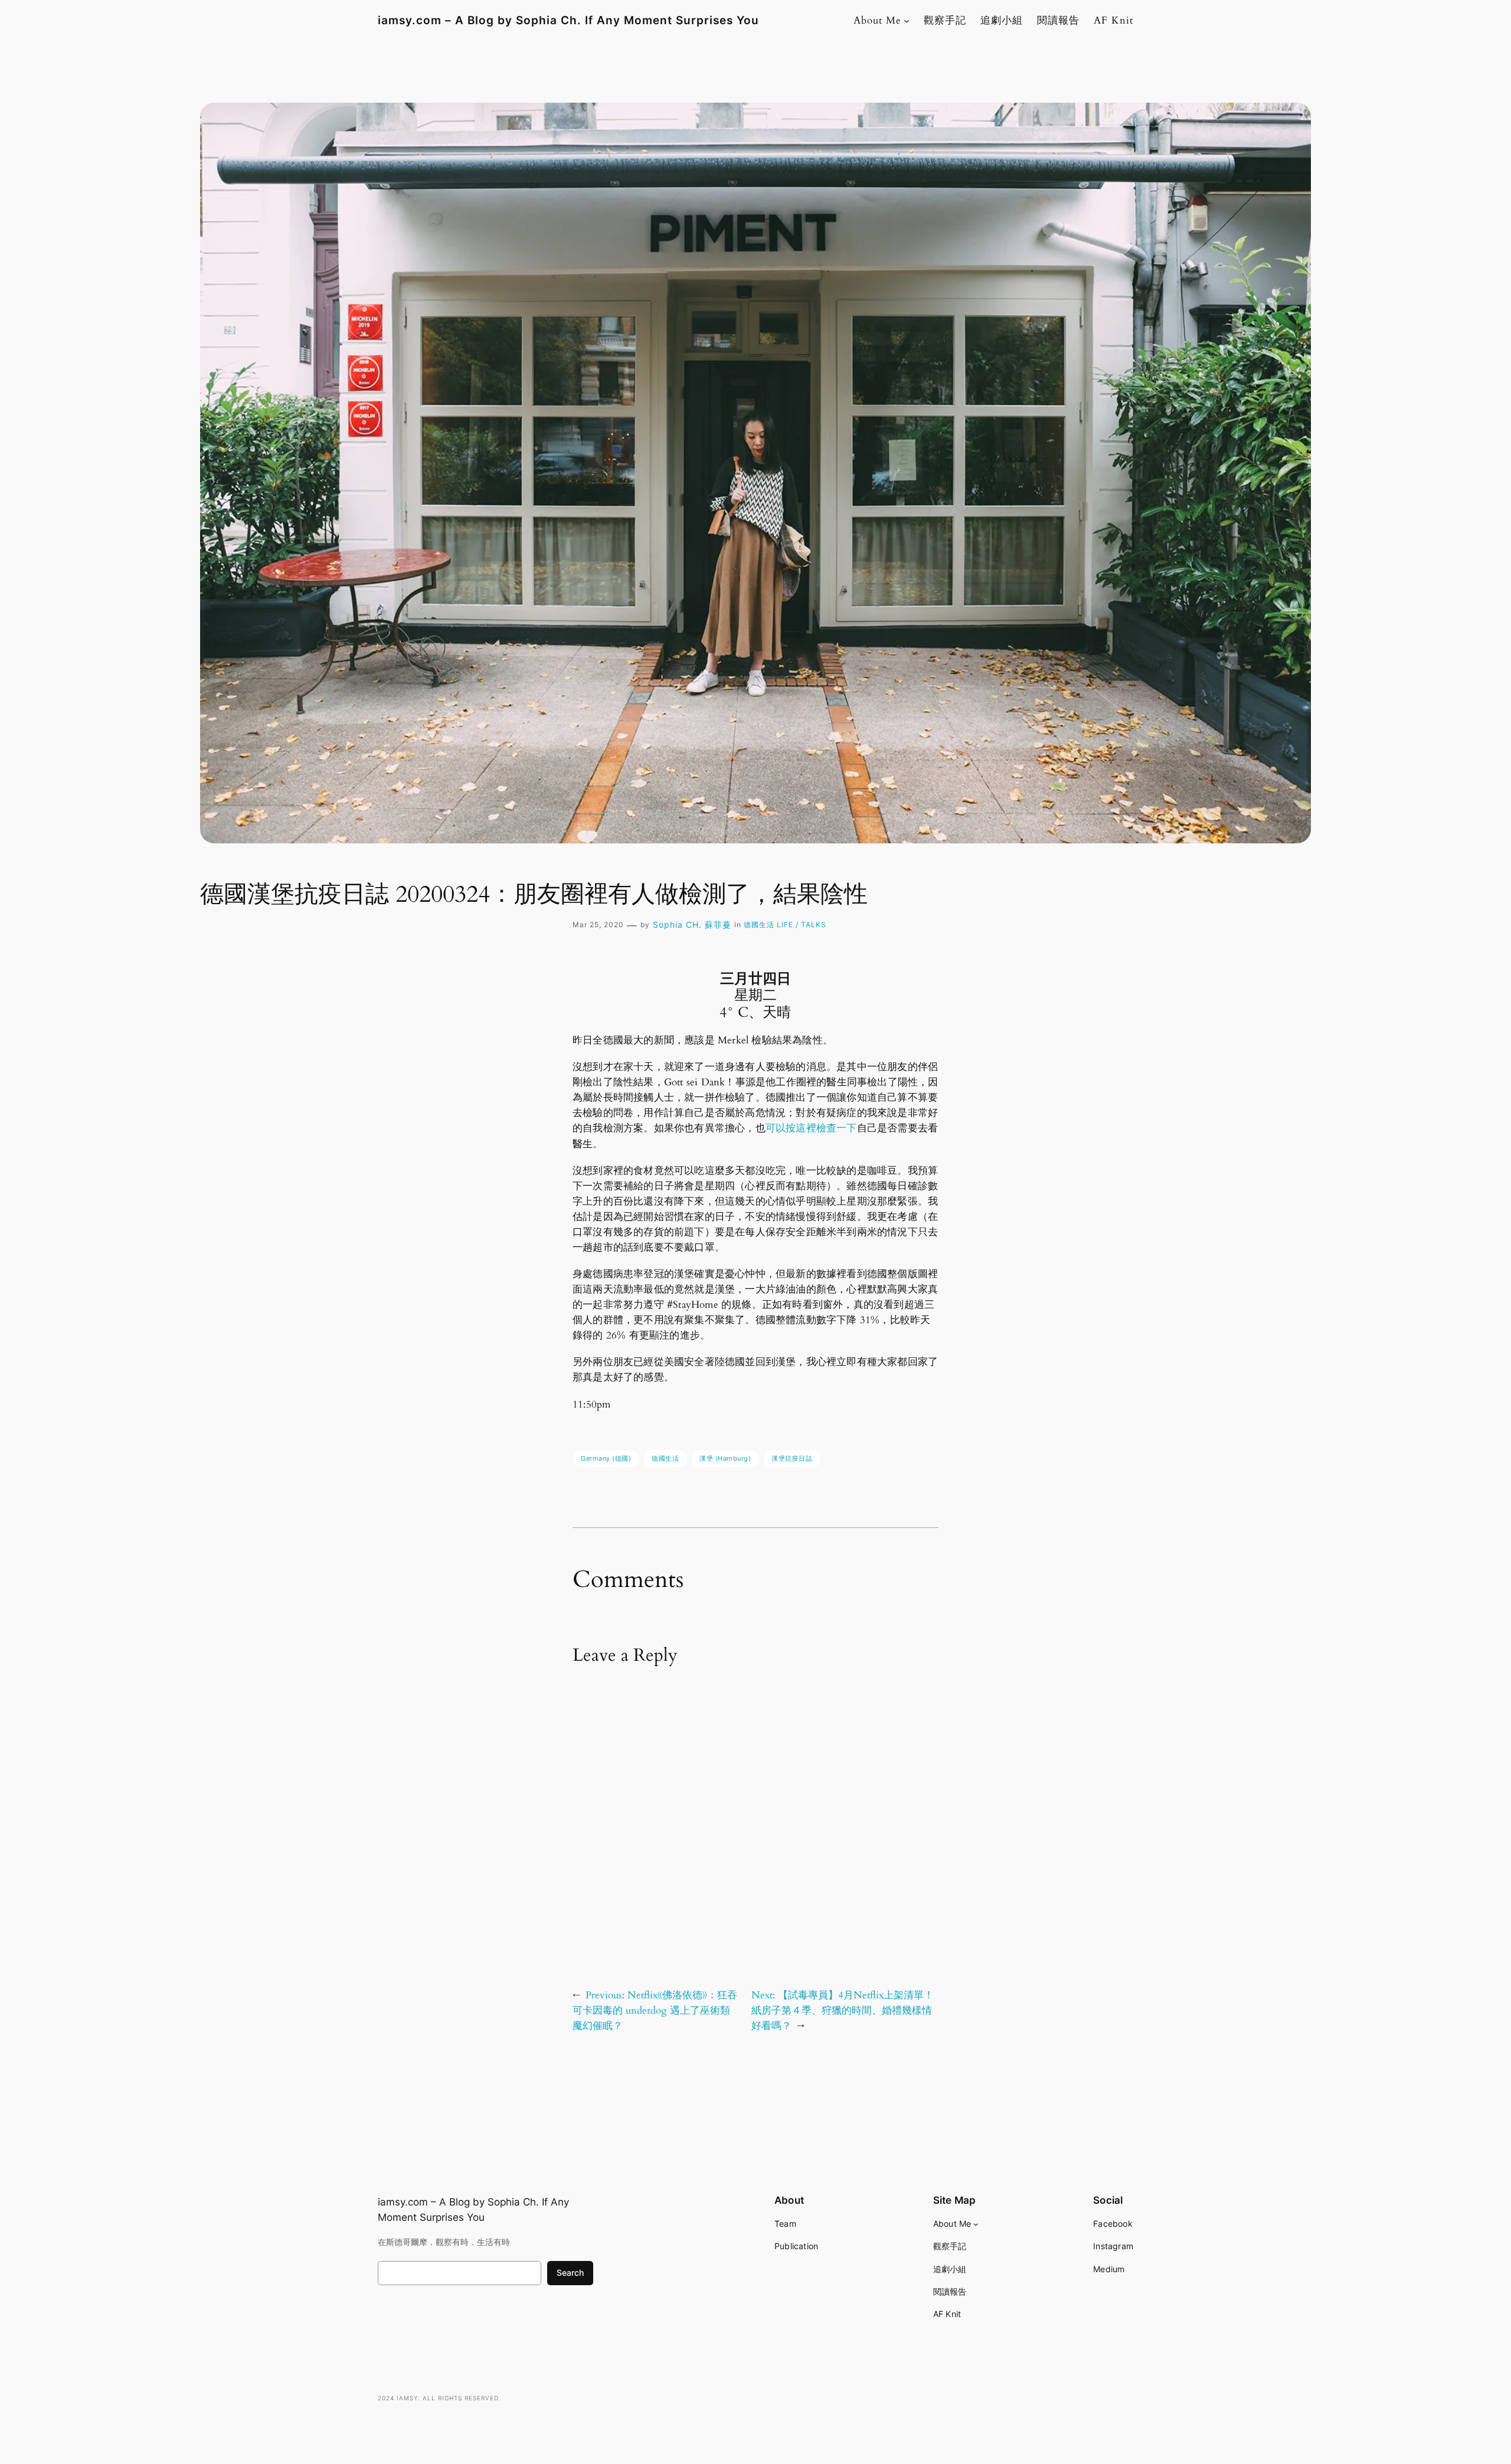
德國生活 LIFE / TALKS (785, 925)
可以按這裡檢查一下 (811, 1128)
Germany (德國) (606, 1458)
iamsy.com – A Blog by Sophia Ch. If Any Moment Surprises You (568, 20)
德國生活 (665, 1458)
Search (570, 2272)
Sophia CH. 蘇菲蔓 (692, 925)
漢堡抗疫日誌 (792, 1458)
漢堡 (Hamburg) (725, 1458)
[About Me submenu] (907, 21)
